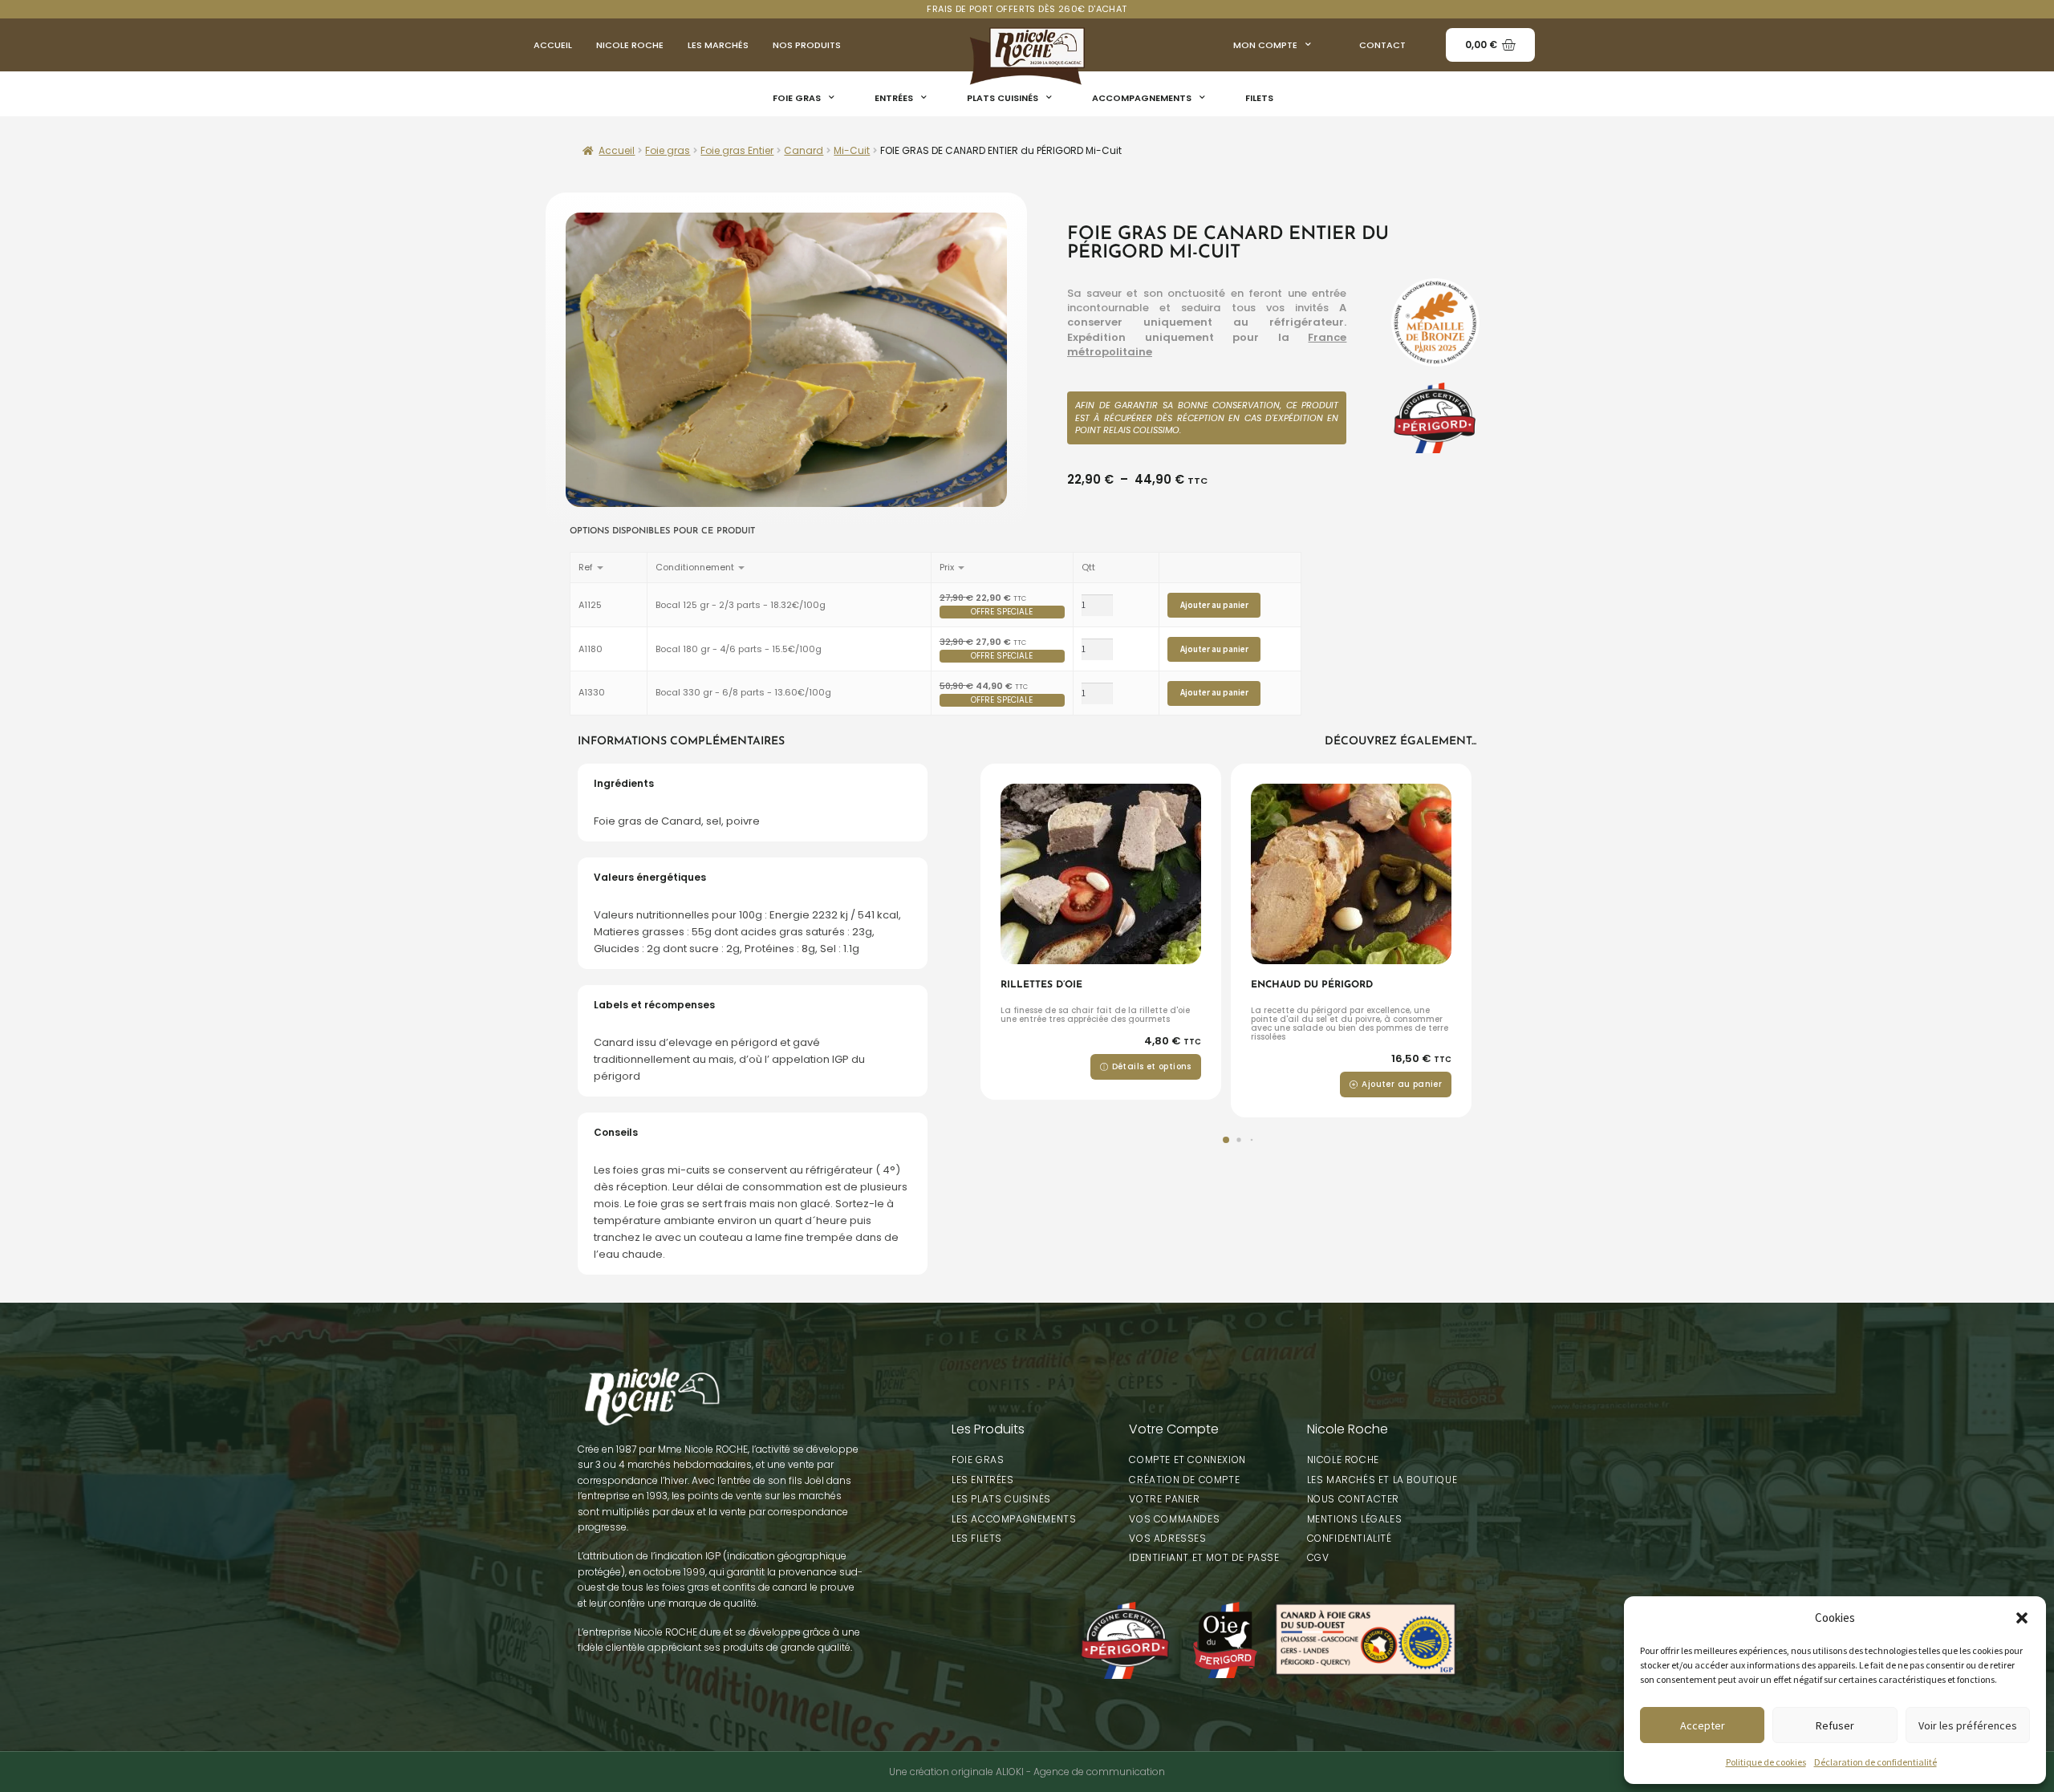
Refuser (1835, 1725)
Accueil (553, 45)
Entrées (894, 98)
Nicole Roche (630, 45)
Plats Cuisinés (1003, 98)
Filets (1259, 98)
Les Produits (988, 1429)
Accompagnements (1142, 98)
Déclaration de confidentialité (1875, 1762)
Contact (1382, 45)
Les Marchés (718, 45)
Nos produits (807, 45)
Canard (804, 150)
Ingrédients (624, 783)
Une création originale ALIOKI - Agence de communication (1027, 1772)
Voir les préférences (1968, 1725)
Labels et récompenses (654, 1005)
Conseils (616, 1132)
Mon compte (1265, 45)
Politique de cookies (1766, 1762)
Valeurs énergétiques (650, 877)
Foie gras (797, 98)
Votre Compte (1174, 1429)
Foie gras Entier (737, 150)
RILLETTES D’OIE (1041, 985)
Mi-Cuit (852, 150)
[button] (2022, 1618)
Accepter (1703, 1725)
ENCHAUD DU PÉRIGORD (1312, 985)
